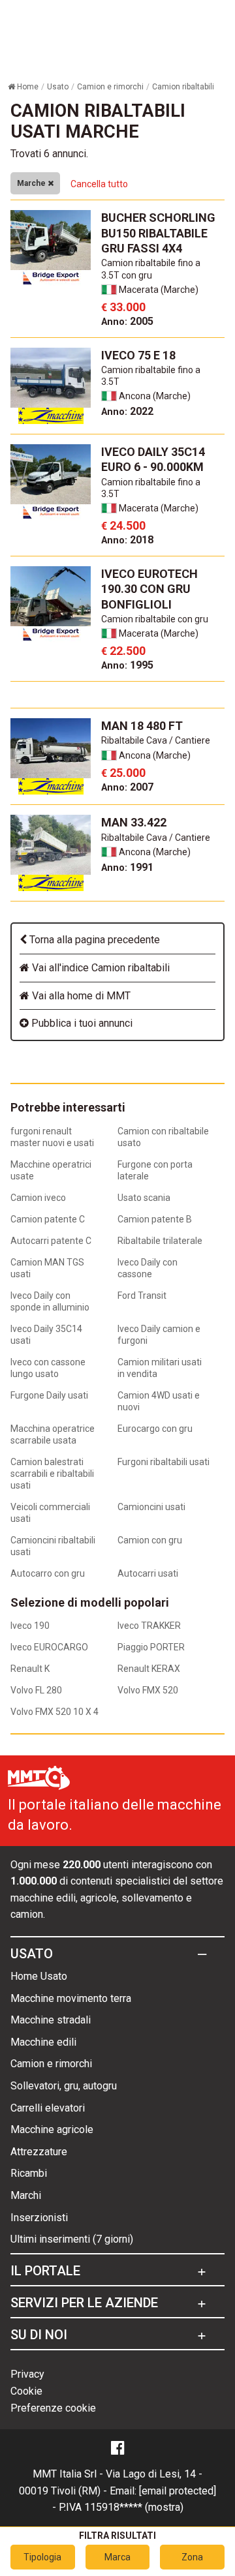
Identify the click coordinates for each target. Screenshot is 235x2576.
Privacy (27, 2374)
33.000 (123, 307)
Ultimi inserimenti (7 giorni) (72, 2239)
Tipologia (42, 2557)
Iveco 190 (30, 1626)
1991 (127, 867)
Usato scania (144, 1198)
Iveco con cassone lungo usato (48, 1368)
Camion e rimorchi (51, 2064)
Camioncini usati (151, 1507)
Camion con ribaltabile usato (163, 1137)
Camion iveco (38, 1198)
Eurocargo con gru (155, 1429)
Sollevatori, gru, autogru (64, 2086)
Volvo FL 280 (36, 1690)
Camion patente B (155, 1219)
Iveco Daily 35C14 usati (46, 1335)
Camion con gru (150, 1540)
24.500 (123, 525)
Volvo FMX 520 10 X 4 (55, 1712)
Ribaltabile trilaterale (160, 1241)
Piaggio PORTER (151, 1647)
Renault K (30, 1669)
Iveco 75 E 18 (138, 355)
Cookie (26, 2391)
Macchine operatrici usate (51, 1170)
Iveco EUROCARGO (49, 1647)
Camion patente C (48, 1219)
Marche (32, 183)
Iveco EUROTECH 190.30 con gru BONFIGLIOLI (149, 589)
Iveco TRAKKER (149, 1626)
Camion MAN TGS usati (47, 1268)
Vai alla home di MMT (80, 996)
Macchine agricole (52, 2129)
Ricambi (29, 2173)
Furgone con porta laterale (155, 1170)
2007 (127, 787)
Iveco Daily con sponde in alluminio (50, 1301)
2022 (127, 411)
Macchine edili (43, 2042)
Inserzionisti (39, 2218)
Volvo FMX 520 (148, 1690)
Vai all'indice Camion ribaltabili (100, 968)
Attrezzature (39, 2152)
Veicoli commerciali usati (50, 1513)
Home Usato (39, 1976)
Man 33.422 (134, 822)
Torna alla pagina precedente (93, 940)
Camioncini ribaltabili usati (53, 1546)
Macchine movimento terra (71, 1998)
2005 (127, 321)
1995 (127, 665)
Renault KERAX (149, 1669)
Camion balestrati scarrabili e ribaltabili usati (52, 1474)
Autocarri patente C (51, 1241)
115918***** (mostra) (134, 2507)
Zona (192, 2557)
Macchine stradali (51, 2020)
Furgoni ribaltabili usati (164, 1462)
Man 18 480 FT (142, 726)
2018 (127, 540)
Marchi (26, 2195)
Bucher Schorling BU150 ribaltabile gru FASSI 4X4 (158, 233)
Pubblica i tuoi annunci (81, 1023)
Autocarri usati (148, 1573)
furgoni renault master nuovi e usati (52, 1137)
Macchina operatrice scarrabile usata (53, 1434)
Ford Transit (142, 1296)
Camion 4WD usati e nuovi (159, 1401)
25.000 (123, 773)
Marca (117, 2557)
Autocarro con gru (48, 1573)
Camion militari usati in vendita (160, 1368)
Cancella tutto (99, 184)
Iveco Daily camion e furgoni (159, 1335)
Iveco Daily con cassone (148, 1268)
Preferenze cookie (53, 2408)
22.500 (123, 651)
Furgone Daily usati (49, 1395)
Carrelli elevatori (48, 2108)
